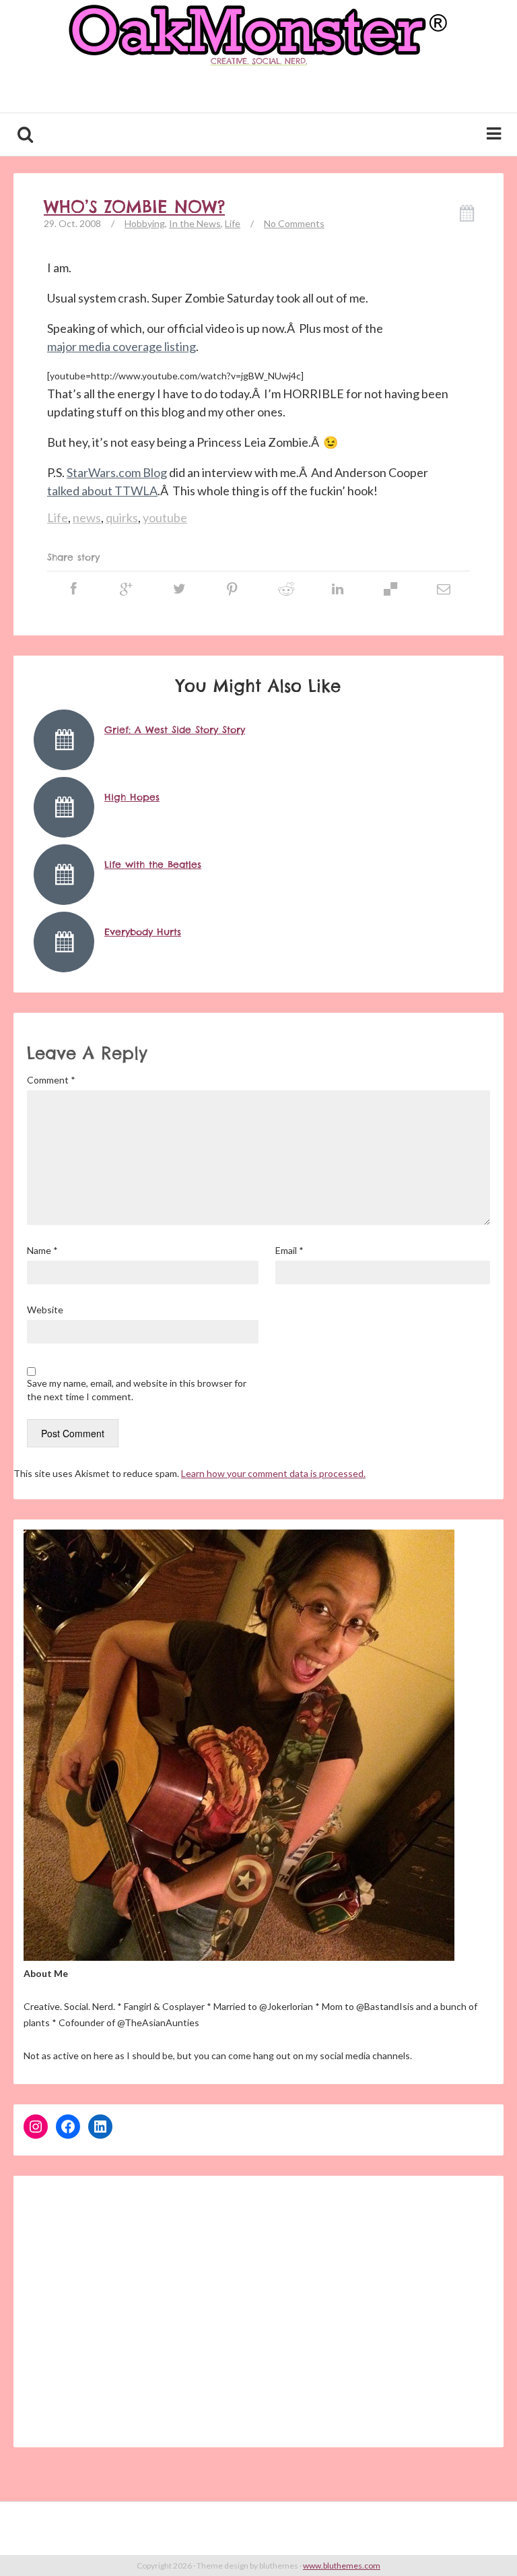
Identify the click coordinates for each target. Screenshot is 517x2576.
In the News (195, 223)
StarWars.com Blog (117, 472)
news (87, 517)
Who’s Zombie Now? (134, 207)
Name (42, 1250)
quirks (122, 517)
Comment (51, 1080)
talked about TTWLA (102, 491)
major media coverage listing (122, 346)
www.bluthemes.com (342, 2566)
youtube (165, 517)
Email (289, 1250)
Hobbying (145, 223)
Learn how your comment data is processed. (273, 1473)
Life (233, 223)
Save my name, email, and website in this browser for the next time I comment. (137, 1390)
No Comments (294, 223)
